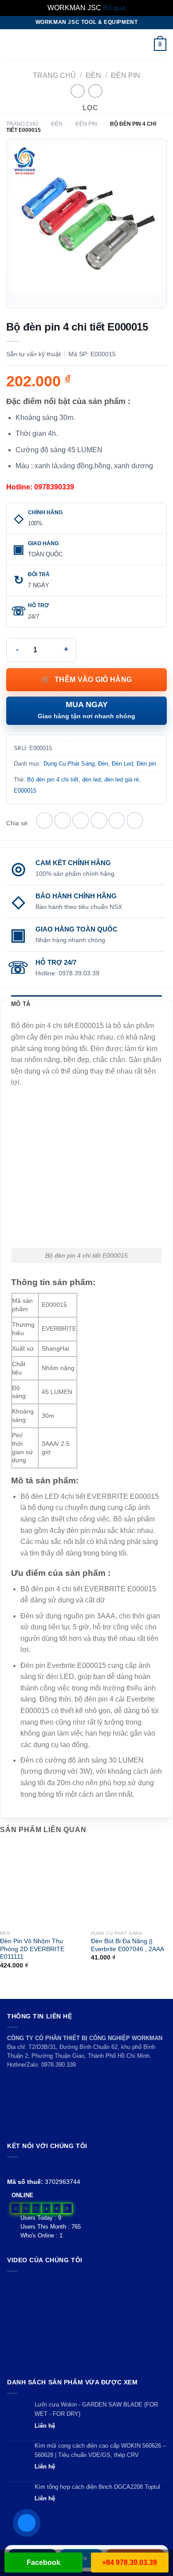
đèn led (91, 780)
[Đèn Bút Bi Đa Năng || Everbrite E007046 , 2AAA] (132, 1885)
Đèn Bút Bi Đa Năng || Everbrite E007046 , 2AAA (128, 1945)
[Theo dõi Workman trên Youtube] (23, 2168)
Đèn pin (126, 75)
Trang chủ (54, 75)
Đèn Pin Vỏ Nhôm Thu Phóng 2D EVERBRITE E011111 (32, 1949)
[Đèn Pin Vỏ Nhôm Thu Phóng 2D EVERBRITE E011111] (41, 1885)
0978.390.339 (59, 2065)
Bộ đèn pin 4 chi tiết (53, 780)
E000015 (25, 791)
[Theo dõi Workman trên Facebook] (12, 2168)
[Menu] (12, 44)
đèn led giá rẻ (122, 780)
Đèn (93, 75)
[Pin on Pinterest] (117, 820)
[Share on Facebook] (63, 820)
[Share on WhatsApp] (44, 820)
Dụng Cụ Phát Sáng (69, 764)
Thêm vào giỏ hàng (93, 680)
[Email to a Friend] (99, 820)
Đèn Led (122, 764)
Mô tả (21, 1004)
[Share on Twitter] (81, 820)
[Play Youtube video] (86, 2323)
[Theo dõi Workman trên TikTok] (33, 2168)
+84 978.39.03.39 (130, 2563)
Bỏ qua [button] (114, 8)
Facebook (43, 2563)
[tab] (86, 1004)
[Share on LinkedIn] (135, 820)
